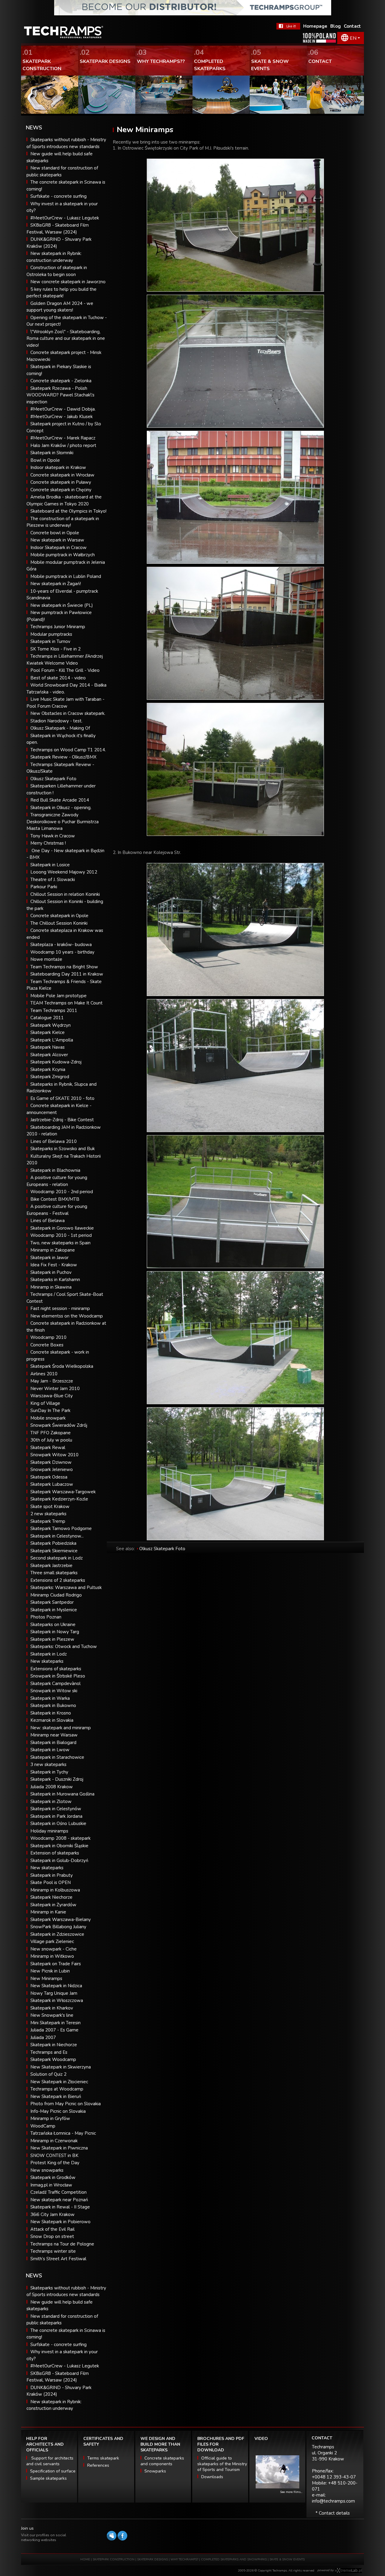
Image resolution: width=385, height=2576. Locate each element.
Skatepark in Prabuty (52, 1875)
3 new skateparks (48, 1764)
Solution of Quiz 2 (48, 2074)
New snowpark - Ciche (54, 1949)
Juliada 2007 (43, 2038)
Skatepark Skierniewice (54, 1551)
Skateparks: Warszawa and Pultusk (66, 1587)
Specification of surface (53, 2471)
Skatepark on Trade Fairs (56, 1964)
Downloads (212, 2477)
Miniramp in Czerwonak (54, 2141)
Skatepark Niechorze (51, 1897)
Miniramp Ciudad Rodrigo (56, 1595)
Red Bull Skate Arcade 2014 (60, 800)
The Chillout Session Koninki (59, 923)
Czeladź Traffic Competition (59, 2192)
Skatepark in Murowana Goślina (62, 1794)
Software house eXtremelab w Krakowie (348, 2571)
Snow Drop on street (52, 2236)
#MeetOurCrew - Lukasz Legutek (65, 218)
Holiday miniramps (49, 1831)
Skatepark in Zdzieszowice (57, 1934)
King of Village (45, 1403)
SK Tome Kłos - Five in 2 (55, 649)
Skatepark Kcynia (48, 1069)
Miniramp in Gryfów (50, 2118)
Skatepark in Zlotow (51, 1802)
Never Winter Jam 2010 (55, 1389)
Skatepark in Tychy (49, 1772)
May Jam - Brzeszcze (52, 1381)
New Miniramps (46, 1979)
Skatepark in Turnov (50, 641)
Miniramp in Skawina (51, 1287)
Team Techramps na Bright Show (64, 967)
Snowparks (155, 2471)
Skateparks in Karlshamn (55, 1280)
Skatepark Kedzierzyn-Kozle (59, 1499)
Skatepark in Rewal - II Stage (60, 2207)
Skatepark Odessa (49, 1477)
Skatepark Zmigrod (50, 1077)
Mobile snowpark (48, 1418)
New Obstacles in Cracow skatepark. (68, 713)
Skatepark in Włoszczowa (57, 2000)
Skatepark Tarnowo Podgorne (61, 1529)
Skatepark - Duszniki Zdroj (57, 1779)
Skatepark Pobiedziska (53, 1543)
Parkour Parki (44, 887)
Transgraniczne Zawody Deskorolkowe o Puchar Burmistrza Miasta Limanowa (63, 822)
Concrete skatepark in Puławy (61, 482)
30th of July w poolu (51, 1440)
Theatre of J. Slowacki (53, 880)
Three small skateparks (54, 1573)
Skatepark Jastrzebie (51, 1566)
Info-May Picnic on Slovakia (58, 2111)
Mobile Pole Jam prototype (59, 996)
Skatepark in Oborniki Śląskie (59, 1846)
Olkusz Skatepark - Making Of (60, 728)
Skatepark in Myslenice (54, 1610)
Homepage (315, 26)
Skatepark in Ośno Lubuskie (58, 1823)
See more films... (291, 2492)
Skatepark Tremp (48, 1521)
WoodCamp (43, 2126)
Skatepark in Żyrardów (53, 1905)
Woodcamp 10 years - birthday (62, 952)
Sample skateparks (48, 2478)
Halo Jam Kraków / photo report (63, 445)
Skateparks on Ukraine (53, 1625)
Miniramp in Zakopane (53, 1250)
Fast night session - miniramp (60, 1308)
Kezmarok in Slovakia (52, 1720)
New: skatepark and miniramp (61, 1728)
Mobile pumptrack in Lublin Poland (66, 576)
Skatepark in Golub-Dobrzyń (59, 1861)
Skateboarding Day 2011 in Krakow (67, 974)
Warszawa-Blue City (52, 1396)
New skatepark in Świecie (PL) (62, 605)
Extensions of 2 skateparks (58, 1580)
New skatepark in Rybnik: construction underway (54, 2405)
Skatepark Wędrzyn (51, 1025)
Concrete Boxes (47, 1345)
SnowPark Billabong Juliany (58, 1927)
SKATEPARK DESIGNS (152, 2559)
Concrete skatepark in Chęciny (61, 490)
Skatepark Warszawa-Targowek (63, 1492)
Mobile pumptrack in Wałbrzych (63, 555)
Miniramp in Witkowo (52, 1956)
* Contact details (333, 2513)
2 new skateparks (48, 1514)
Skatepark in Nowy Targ (55, 1632)
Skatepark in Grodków (53, 2177)
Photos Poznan (46, 1617)
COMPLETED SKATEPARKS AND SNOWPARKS (234, 2559)
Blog (336, 26)
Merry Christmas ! (48, 843)
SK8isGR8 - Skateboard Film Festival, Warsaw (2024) (58, 2377)
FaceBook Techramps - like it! (288, 26)
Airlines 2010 (44, 1374)
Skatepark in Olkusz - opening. (61, 808)
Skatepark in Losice (50, 865)
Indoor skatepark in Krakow (58, 467)
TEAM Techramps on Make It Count (66, 1003)
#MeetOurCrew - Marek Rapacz (63, 438)
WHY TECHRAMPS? (185, 2559)
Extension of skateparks (55, 1853)
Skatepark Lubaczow (52, 1484)
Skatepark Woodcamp (53, 2059)
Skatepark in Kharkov (52, 2008)
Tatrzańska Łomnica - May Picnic (63, 2133)
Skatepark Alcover (49, 1055)
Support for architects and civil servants (50, 2461)
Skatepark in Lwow (50, 1750)
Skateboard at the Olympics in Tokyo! (68, 511)
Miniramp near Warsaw (54, 1735)
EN (353, 38)
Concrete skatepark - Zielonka (61, 381)
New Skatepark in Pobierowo (60, 2222)
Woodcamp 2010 (48, 1337)
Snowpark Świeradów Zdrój (59, 1425)
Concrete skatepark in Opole (59, 916)
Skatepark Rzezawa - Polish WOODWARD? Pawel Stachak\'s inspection (60, 395)
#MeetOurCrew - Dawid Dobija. (63, 409)
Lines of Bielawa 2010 (54, 1141)
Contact (352, 26)
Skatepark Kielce (48, 1032)
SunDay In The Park (50, 1411)
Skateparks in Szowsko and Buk (63, 1149)
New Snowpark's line (52, 2015)
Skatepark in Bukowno (53, 1705)
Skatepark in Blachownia (55, 1170)
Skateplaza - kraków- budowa (61, 945)
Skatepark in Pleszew (52, 1639)
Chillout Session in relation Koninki (65, 894)
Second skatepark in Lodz (57, 1558)
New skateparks (47, 1661)
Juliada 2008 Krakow (52, 1787)
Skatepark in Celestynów (56, 1809)
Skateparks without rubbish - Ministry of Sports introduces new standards (66, 2291)
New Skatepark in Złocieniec (59, 2082)
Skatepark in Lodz (49, 1654)
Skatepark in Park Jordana (56, 1816)
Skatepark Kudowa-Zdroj (56, 1062)
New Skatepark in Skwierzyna (61, 2067)
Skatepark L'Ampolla (52, 1040)
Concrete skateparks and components (162, 2461)
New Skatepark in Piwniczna (59, 2148)
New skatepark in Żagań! (56, 584)
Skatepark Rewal (48, 1448)
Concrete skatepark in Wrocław (62, 475)
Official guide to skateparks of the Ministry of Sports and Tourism (222, 2464)
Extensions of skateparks (56, 1669)
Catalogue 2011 (47, 1018)
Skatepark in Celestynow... (57, 1536)
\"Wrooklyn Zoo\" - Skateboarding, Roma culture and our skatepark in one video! (66, 338)
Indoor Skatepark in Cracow (59, 548)
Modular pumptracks (51, 634)
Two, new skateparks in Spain (60, 1243)
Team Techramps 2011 (54, 1010)
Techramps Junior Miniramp (58, 627)
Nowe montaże (46, 959)
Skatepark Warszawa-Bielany (61, 1920)
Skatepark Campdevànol (55, 1684)
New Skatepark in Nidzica (56, 1986)
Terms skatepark (103, 2458)
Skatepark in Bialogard (53, 1743)
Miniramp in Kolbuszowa (55, 1890)
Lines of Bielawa (48, 1221)
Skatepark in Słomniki (52, 453)
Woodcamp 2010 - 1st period (61, 1235)
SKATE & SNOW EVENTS (287, 2559)
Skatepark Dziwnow (51, 1462)
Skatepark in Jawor (49, 1258)
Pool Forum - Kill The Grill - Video (65, 670)
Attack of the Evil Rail (52, 2229)
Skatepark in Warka (50, 1698)
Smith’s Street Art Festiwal (58, 2259)
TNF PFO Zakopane (51, 1433)
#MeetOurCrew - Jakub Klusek (62, 417)
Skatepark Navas (48, 1047)
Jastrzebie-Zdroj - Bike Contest (62, 1120)
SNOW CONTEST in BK (54, 2155)
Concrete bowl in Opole (55, 533)
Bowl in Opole (45, 460)
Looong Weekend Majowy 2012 (64, 872)
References (98, 2465)
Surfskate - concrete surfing (59, 196)
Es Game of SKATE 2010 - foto (62, 1098)
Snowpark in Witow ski (54, 1691)
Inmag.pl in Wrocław (51, 2185)
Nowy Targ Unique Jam (54, 1993)
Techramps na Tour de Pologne (62, 2244)
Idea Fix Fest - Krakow (54, 1265)
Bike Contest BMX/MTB (55, 1199)
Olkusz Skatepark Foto (53, 779)
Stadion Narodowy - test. (56, 721)
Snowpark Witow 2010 (54, 1455)
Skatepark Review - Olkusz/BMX (63, 757)
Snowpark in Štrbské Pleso (58, 1676)
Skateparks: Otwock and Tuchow (64, 1646)
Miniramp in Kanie (48, 1912)
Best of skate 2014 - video (58, 678)
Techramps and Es (49, 2052)
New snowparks (47, 2170)
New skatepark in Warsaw (57, 540)
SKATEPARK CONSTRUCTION (114, 2559)
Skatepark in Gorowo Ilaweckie (62, 1228)
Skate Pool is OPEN (51, 1882)
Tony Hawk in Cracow (53, 836)
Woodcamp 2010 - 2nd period (62, 1192)
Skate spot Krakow (50, 1507)
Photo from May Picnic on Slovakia (66, 2104)
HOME (85, 2559)
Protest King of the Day (55, 2163)
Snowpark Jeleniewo (52, 1470)
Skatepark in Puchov (51, 1272)
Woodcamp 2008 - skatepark (60, 1838)
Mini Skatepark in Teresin (55, 2023)
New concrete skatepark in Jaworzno (68, 282)
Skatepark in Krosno (51, 1713)
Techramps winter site (53, 2251)
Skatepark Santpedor (52, 1602)
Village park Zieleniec (52, 1941)
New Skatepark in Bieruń (56, 2096)
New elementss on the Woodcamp (67, 1316)
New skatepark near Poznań (59, 2200)
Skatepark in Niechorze (54, 2045)
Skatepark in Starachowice (57, 1757)
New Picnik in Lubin (50, 1971)
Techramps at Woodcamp (57, 2089)
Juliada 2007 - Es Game (54, 2030)
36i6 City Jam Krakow (52, 2214)
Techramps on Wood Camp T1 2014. (68, 750)
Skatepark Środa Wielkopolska (62, 1366)
